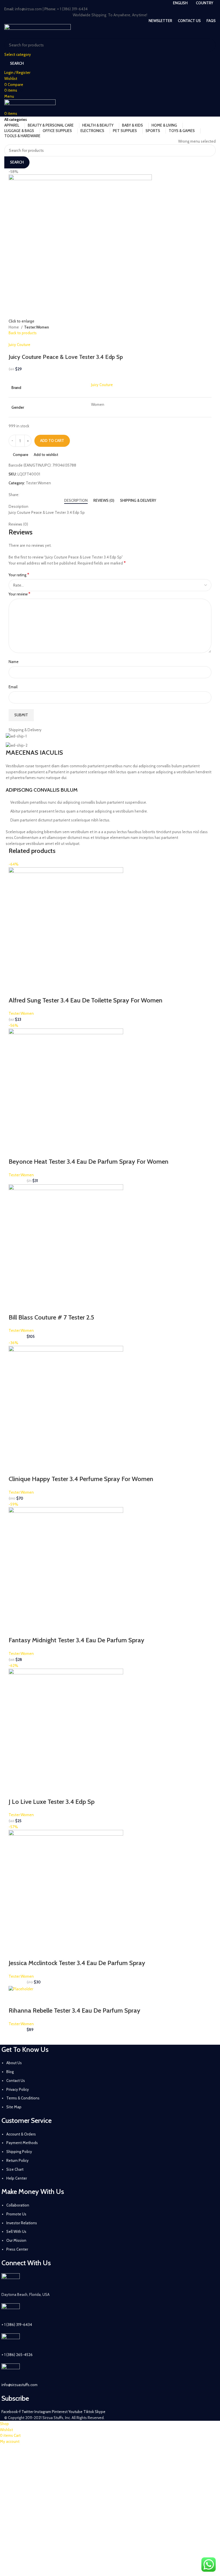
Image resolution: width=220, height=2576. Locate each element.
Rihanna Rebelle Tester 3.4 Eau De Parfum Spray (74, 2010)
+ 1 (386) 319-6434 (17, 2325)
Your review (19, 594)
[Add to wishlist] (61, 989)
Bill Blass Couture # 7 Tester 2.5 (51, 1317)
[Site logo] (38, 31)
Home (14, 327)
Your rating (19, 575)
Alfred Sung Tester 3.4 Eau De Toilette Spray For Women (86, 1000)
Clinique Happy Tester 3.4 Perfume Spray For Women (81, 1479)
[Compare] (46, 989)
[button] (16, 989)
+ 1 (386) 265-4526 (17, 2355)
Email (13, 687)
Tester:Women (37, 327)
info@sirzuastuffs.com (19, 2385)
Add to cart (52, 441)
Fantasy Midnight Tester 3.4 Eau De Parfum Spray (76, 1640)
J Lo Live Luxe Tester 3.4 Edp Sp (52, 1802)
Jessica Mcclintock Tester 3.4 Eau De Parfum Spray (77, 1963)
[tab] (76, 501)
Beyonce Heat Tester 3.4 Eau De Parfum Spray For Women (89, 1162)
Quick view (31, 989)
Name (14, 662)
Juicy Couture (19, 345)
